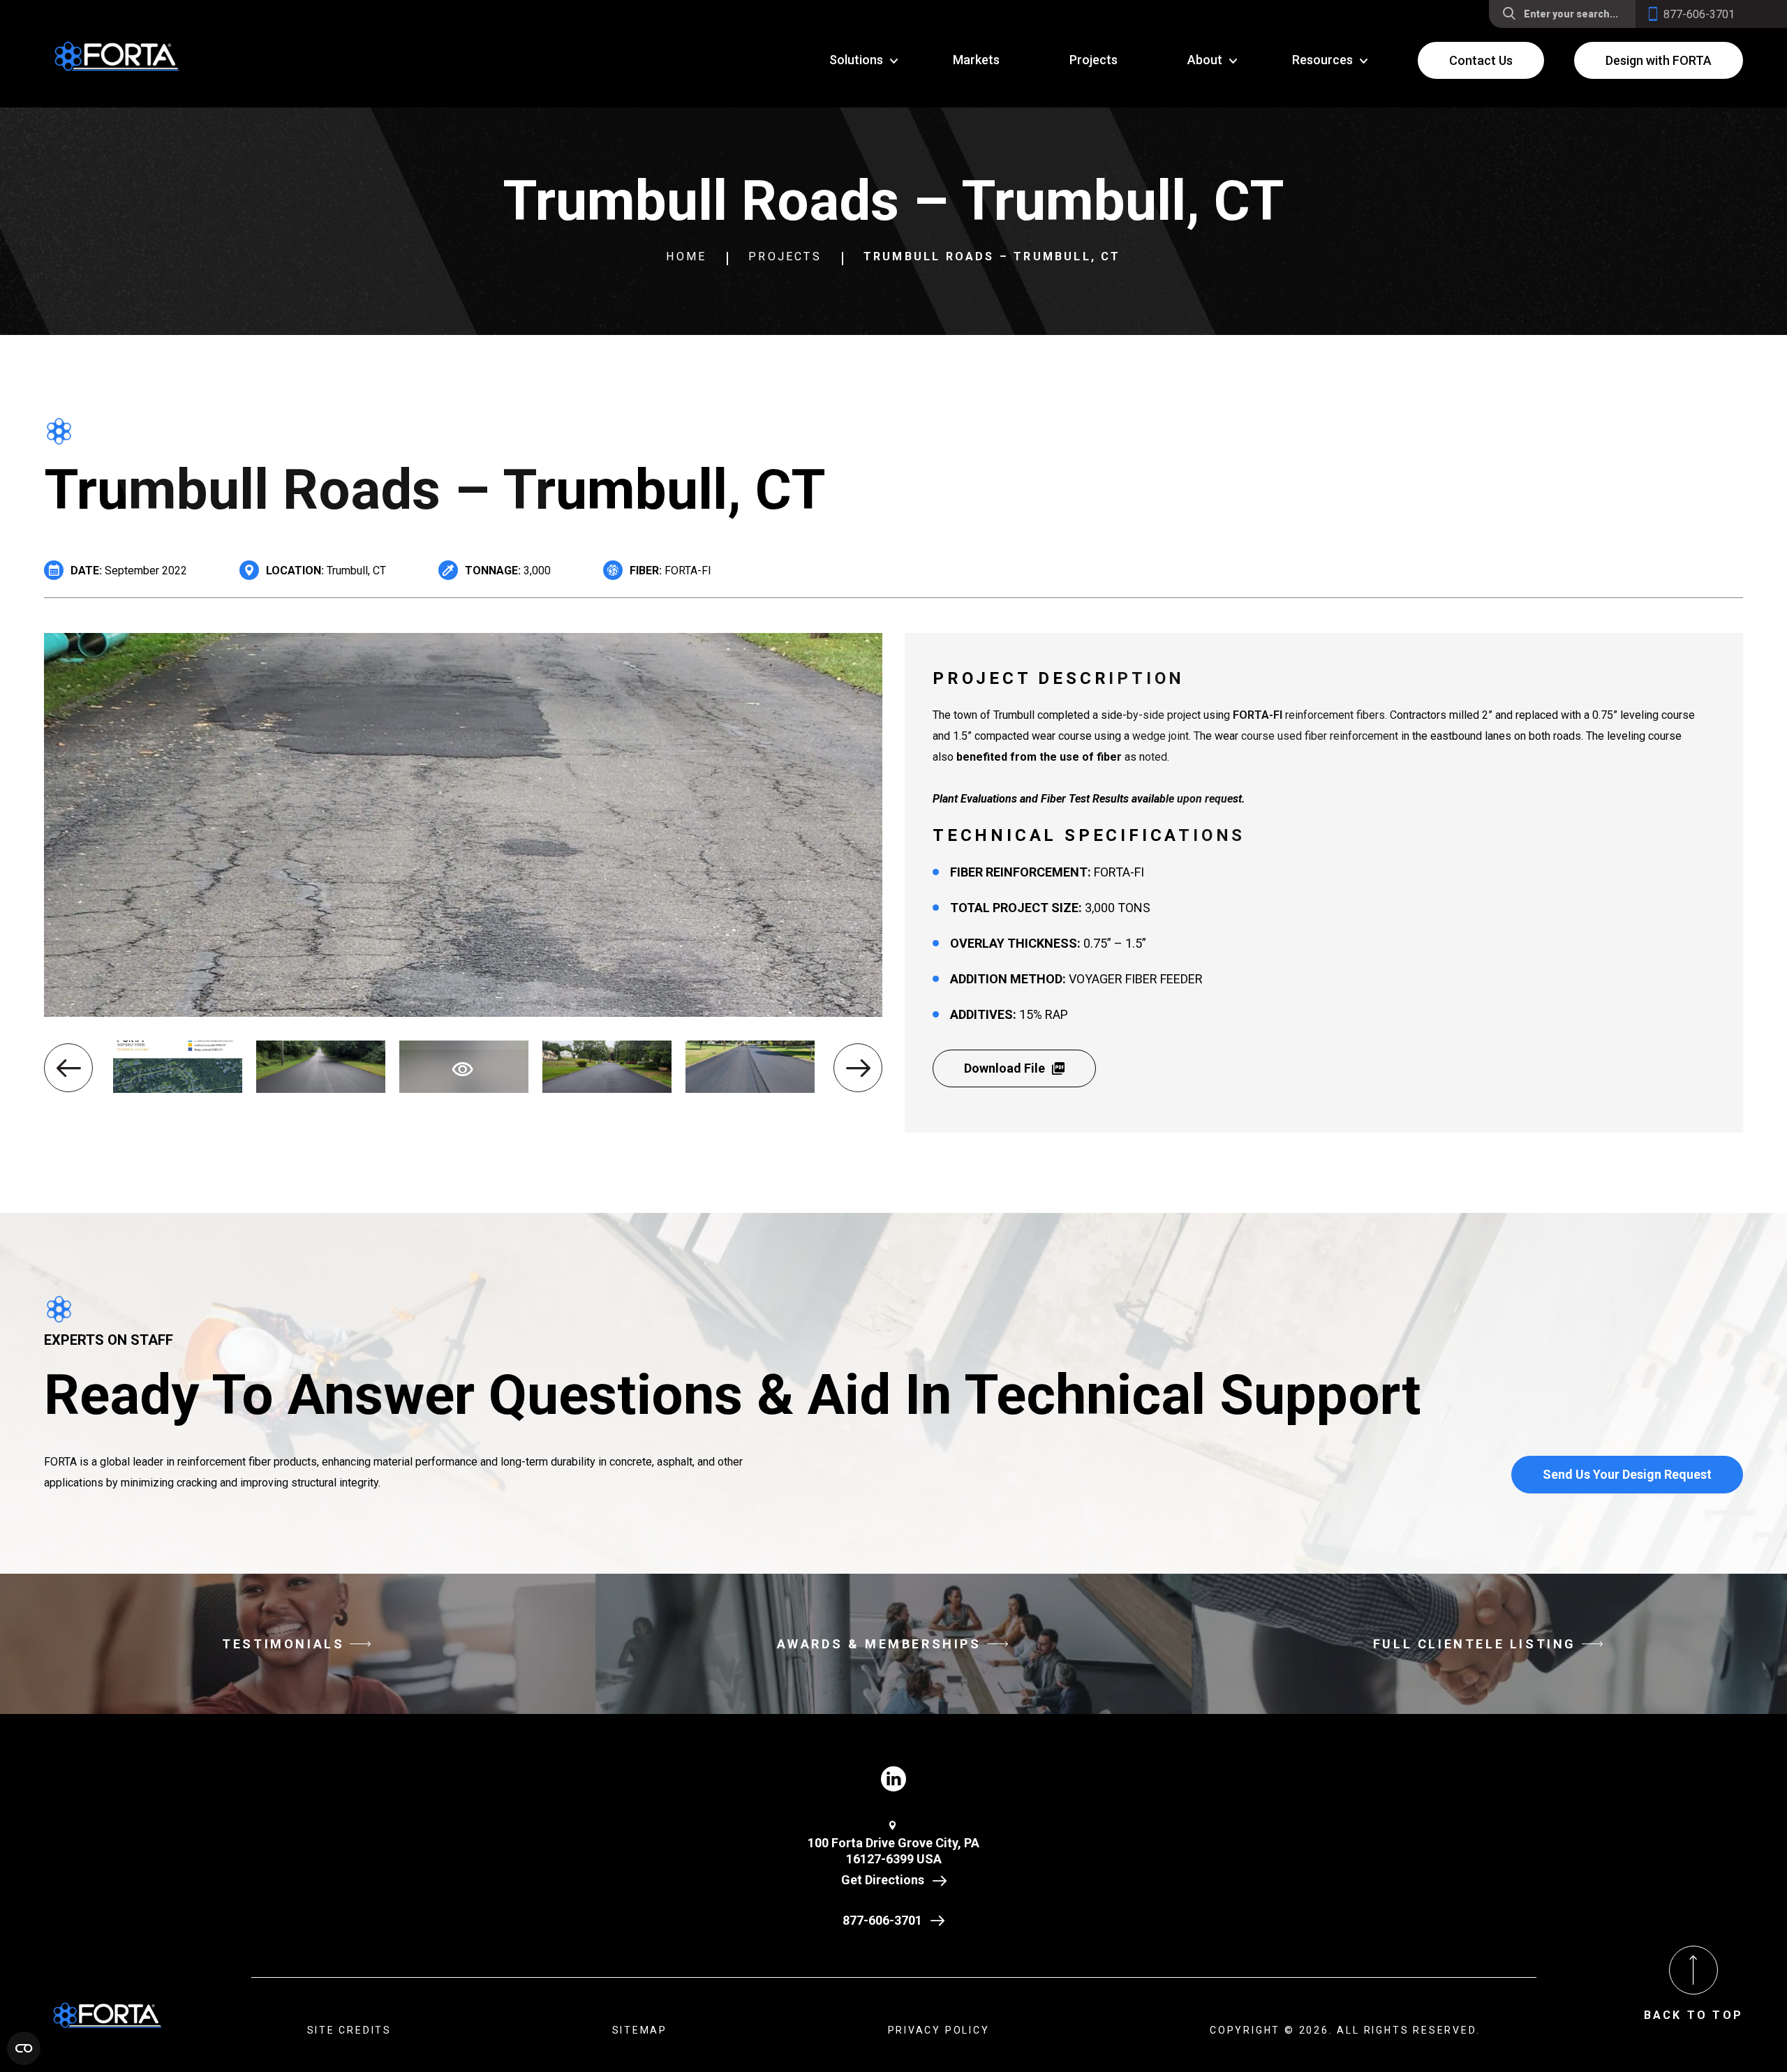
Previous (68, 1068)
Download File (1004, 1068)
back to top (1693, 2015)
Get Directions (883, 1880)
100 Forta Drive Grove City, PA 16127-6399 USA (893, 1851)
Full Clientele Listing (1475, 1644)
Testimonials (283, 1644)
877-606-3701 (882, 1920)
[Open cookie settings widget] (24, 2048)
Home (686, 256)
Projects (785, 256)
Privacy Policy (939, 2030)
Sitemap (640, 2030)
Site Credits (350, 2030)
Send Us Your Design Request (1627, 1474)
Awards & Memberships (879, 1644)
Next (858, 1068)
